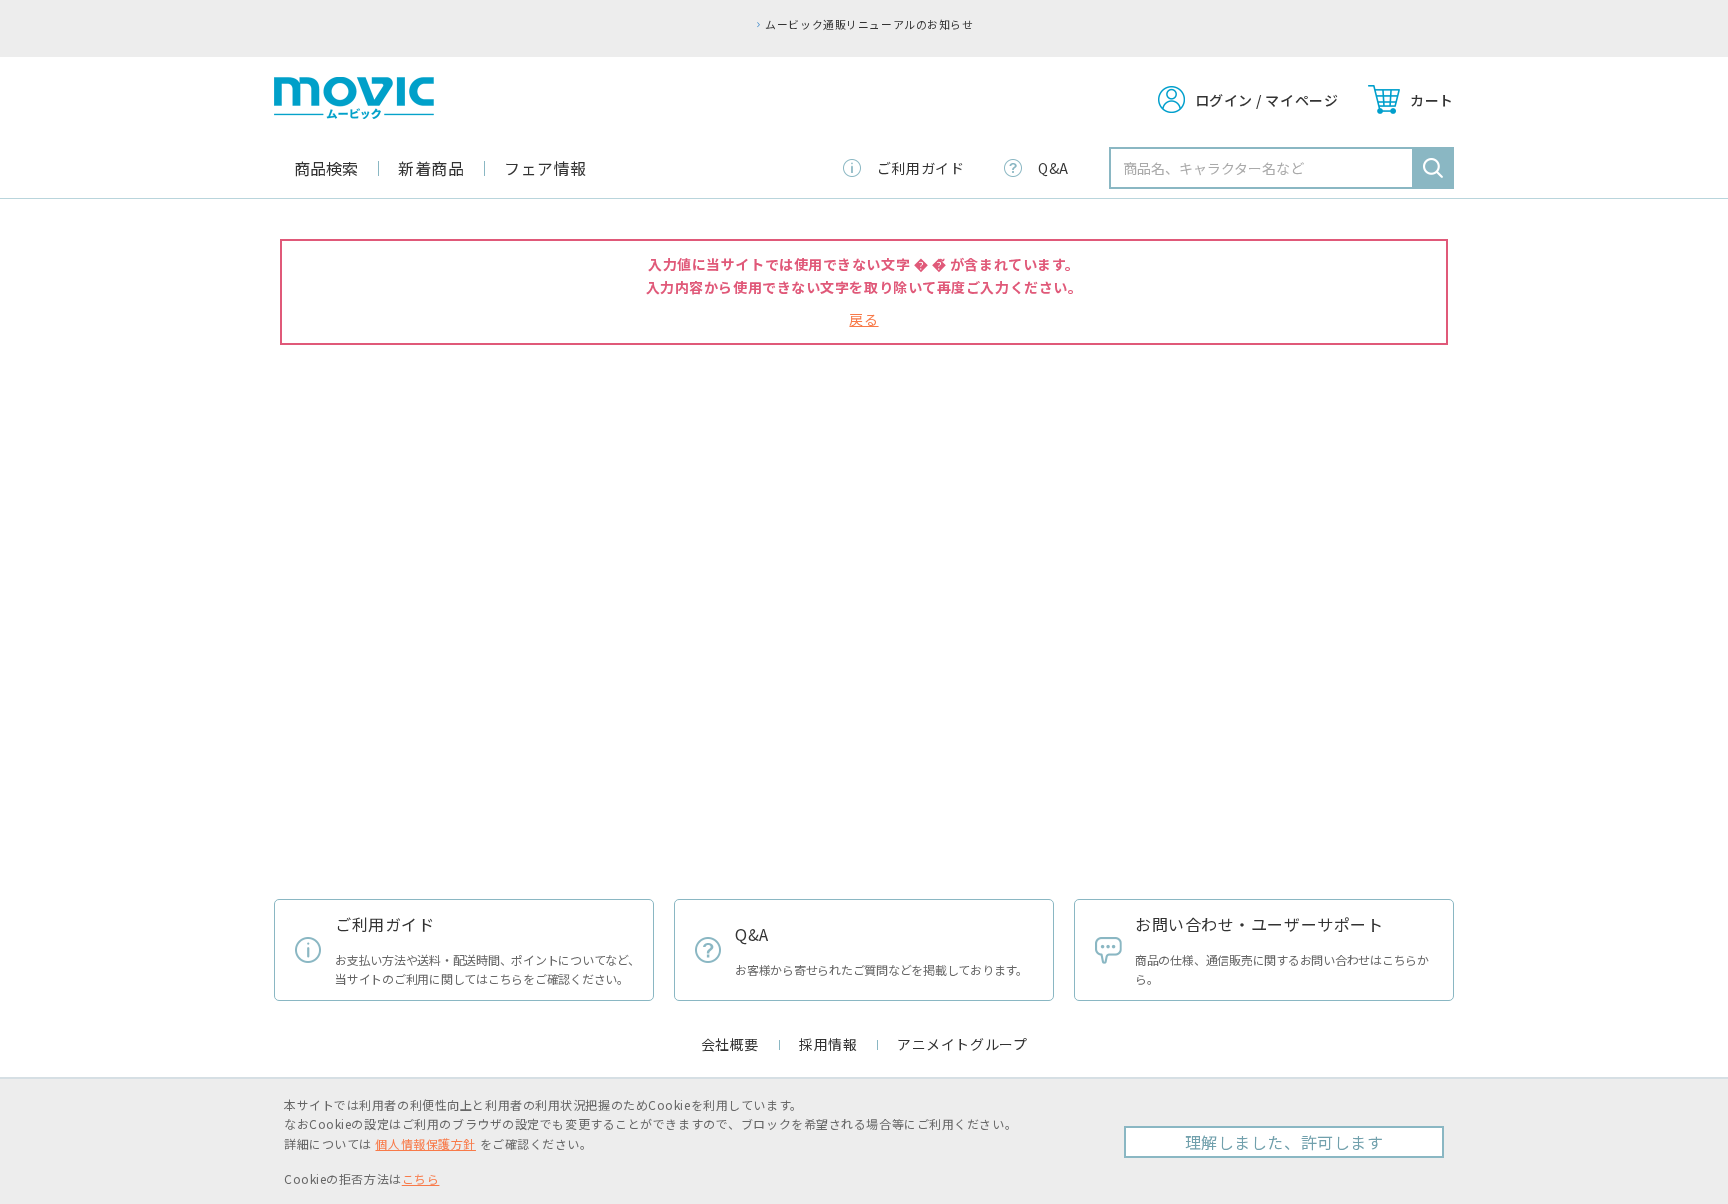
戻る (863, 319)
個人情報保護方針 (425, 1143)
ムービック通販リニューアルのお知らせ (869, 24)
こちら (421, 1178)
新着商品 (431, 168)
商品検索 (326, 168)
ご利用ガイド (920, 168)
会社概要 (730, 1044)
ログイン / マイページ (1267, 100)
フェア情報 (545, 168)
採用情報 (828, 1044)
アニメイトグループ (962, 1044)
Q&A (1053, 168)
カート (1432, 100)
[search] (1433, 168)
